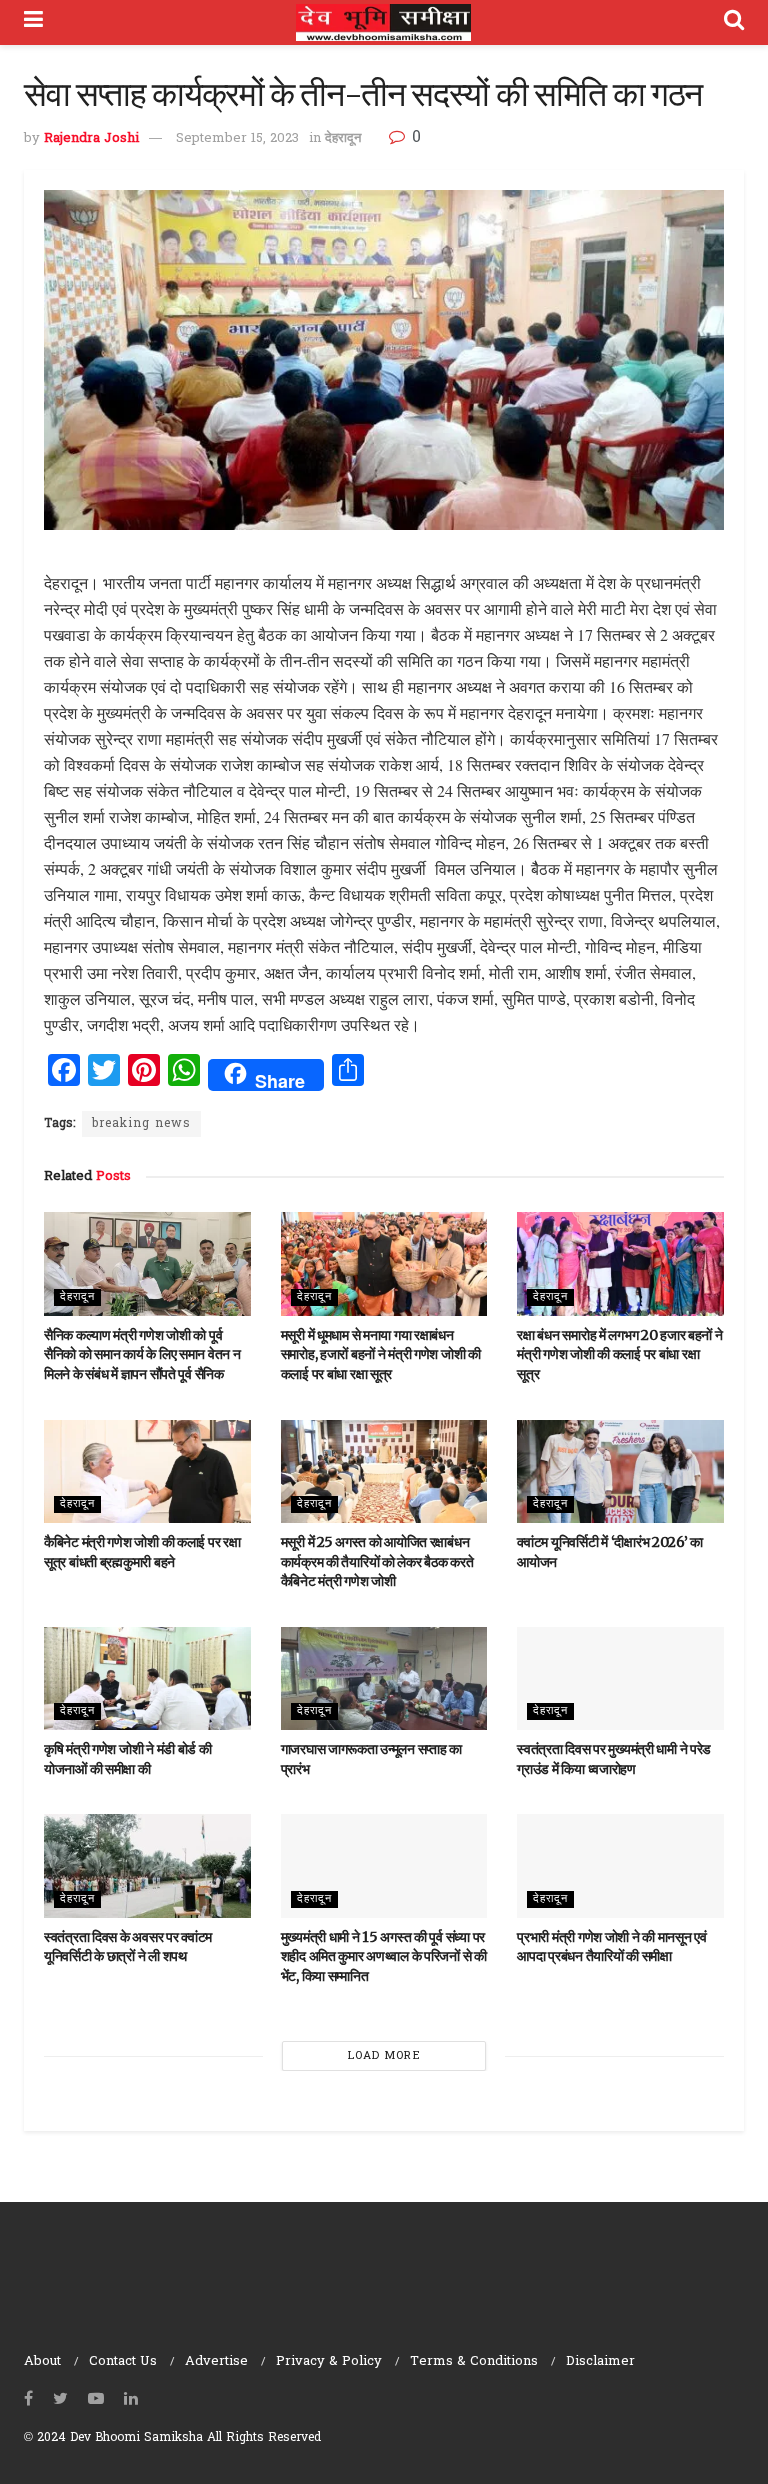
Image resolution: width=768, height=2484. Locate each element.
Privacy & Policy (329, 2361)
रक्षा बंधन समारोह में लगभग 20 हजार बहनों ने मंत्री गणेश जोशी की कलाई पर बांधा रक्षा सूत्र (619, 1354)
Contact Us (123, 2361)
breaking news (141, 1124)
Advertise (216, 2361)
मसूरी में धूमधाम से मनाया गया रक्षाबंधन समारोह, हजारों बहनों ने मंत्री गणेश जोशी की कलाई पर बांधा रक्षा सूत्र (381, 1354)
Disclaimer (600, 2361)
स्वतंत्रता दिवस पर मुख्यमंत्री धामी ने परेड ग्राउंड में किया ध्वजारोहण (614, 1759)
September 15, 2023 (237, 138)
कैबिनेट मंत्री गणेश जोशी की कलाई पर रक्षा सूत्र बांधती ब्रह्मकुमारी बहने (142, 1552)
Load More (384, 2056)
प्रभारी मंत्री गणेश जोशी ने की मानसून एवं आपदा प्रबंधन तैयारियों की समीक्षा (611, 1947)
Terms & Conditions (474, 2361)
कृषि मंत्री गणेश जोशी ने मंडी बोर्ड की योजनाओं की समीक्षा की (128, 1759)
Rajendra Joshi (91, 138)
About (42, 2361)
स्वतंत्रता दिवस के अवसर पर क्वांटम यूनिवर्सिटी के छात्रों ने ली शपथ (128, 1947)
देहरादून (343, 138)
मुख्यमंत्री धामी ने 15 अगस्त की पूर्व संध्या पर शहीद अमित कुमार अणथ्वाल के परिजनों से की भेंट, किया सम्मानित (384, 1956)
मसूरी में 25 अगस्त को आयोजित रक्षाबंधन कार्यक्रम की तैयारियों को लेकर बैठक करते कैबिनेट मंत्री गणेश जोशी (377, 1561)
